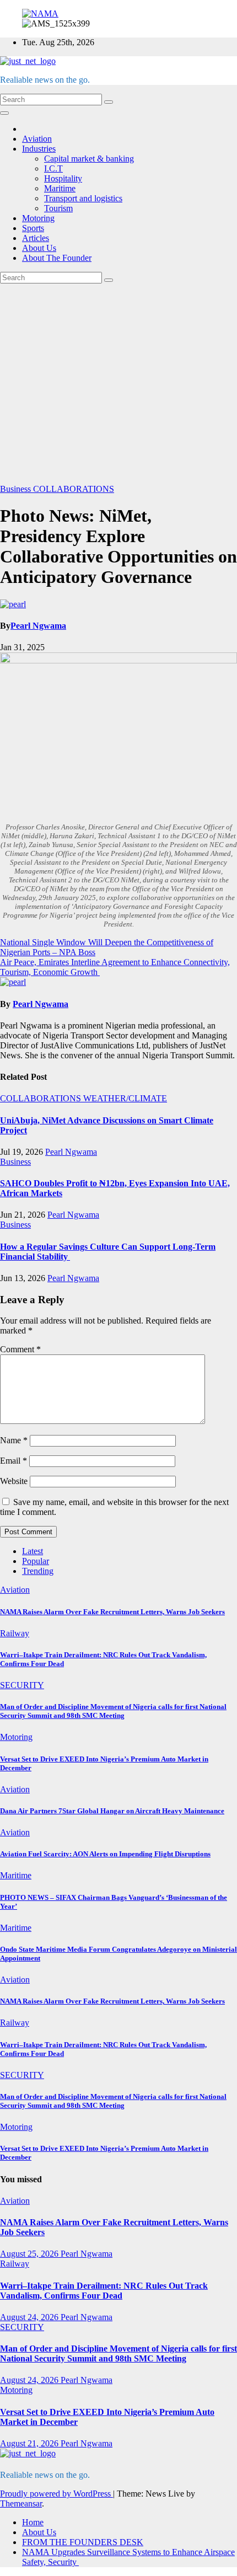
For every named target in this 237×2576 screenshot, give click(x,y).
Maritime (60, 188)
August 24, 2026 (30, 2317)
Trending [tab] (38, 1571)
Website (14, 1481)
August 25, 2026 (30, 2254)
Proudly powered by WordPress (56, 2494)
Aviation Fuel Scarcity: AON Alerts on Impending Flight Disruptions (105, 1854)
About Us (39, 248)
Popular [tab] (36, 1561)
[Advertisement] (118, 384)
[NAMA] (40, 14)
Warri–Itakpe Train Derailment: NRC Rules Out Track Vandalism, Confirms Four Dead (104, 2291)
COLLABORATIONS (74, 489)
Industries (39, 149)
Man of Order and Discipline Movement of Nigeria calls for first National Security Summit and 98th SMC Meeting (113, 1711)
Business (17, 489)
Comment (20, 1349)
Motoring (38, 218)
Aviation (37, 139)
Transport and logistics (83, 198)
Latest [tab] (33, 1551)
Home (33, 2522)
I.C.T (53, 168)
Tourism (58, 208)
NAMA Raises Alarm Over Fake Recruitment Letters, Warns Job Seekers (112, 1612)
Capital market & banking (89, 159)
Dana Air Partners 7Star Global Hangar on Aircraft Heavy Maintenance (112, 1811)
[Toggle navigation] (4, 113)
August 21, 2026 (30, 2443)
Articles (36, 238)
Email (14, 1461)
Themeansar (21, 2503)
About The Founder (57, 258)
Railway (15, 1633)
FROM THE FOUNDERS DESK (83, 2542)
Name (14, 1440)
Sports (33, 228)
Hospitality (63, 178)
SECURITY (22, 1685)
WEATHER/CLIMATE (125, 1098)
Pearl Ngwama (38, 626)
